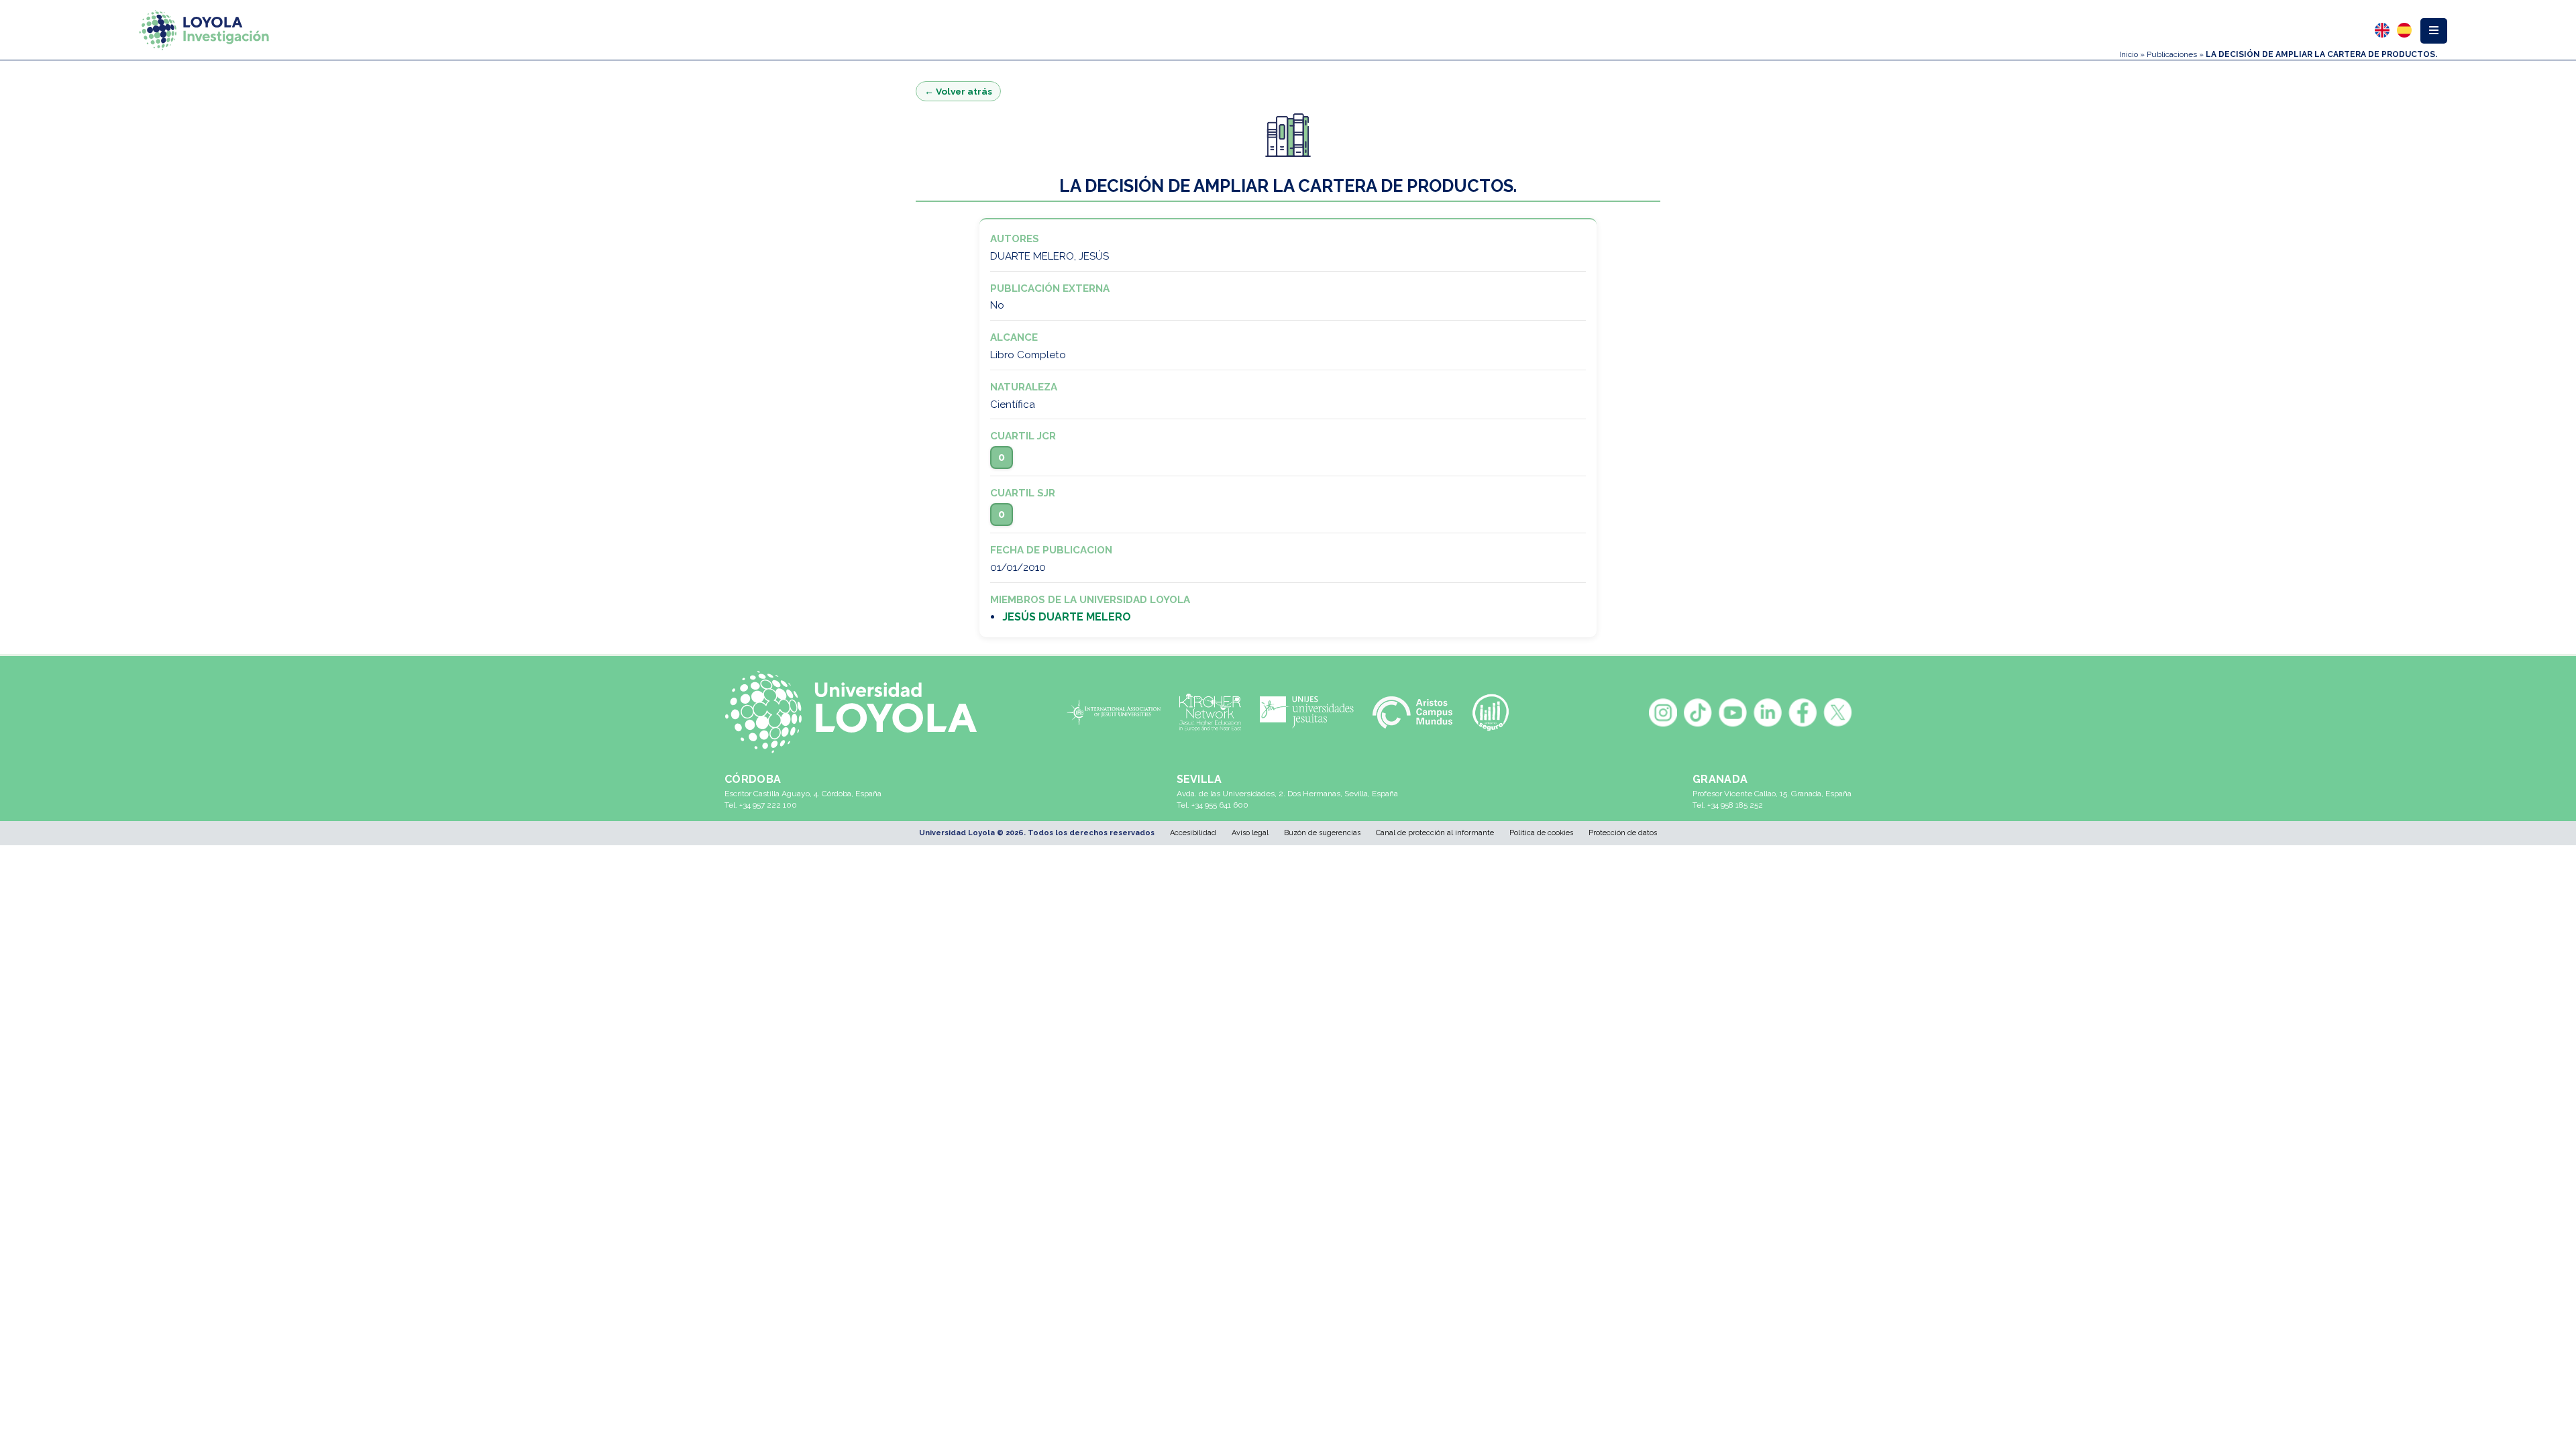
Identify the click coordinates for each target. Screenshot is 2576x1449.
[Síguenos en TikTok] (1698, 712)
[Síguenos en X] (1837, 712)
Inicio (2129, 54)
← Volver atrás (958, 91)
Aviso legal (1250, 833)
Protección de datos (1623, 833)
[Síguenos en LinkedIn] (1768, 712)
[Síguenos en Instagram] (1663, 712)
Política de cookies (1541, 833)
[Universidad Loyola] (858, 712)
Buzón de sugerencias (1322, 833)
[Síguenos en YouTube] (1733, 712)
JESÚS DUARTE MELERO (1067, 617)
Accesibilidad (1193, 833)
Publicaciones (2172, 54)
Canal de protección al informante (1435, 833)
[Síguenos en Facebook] (1803, 712)
